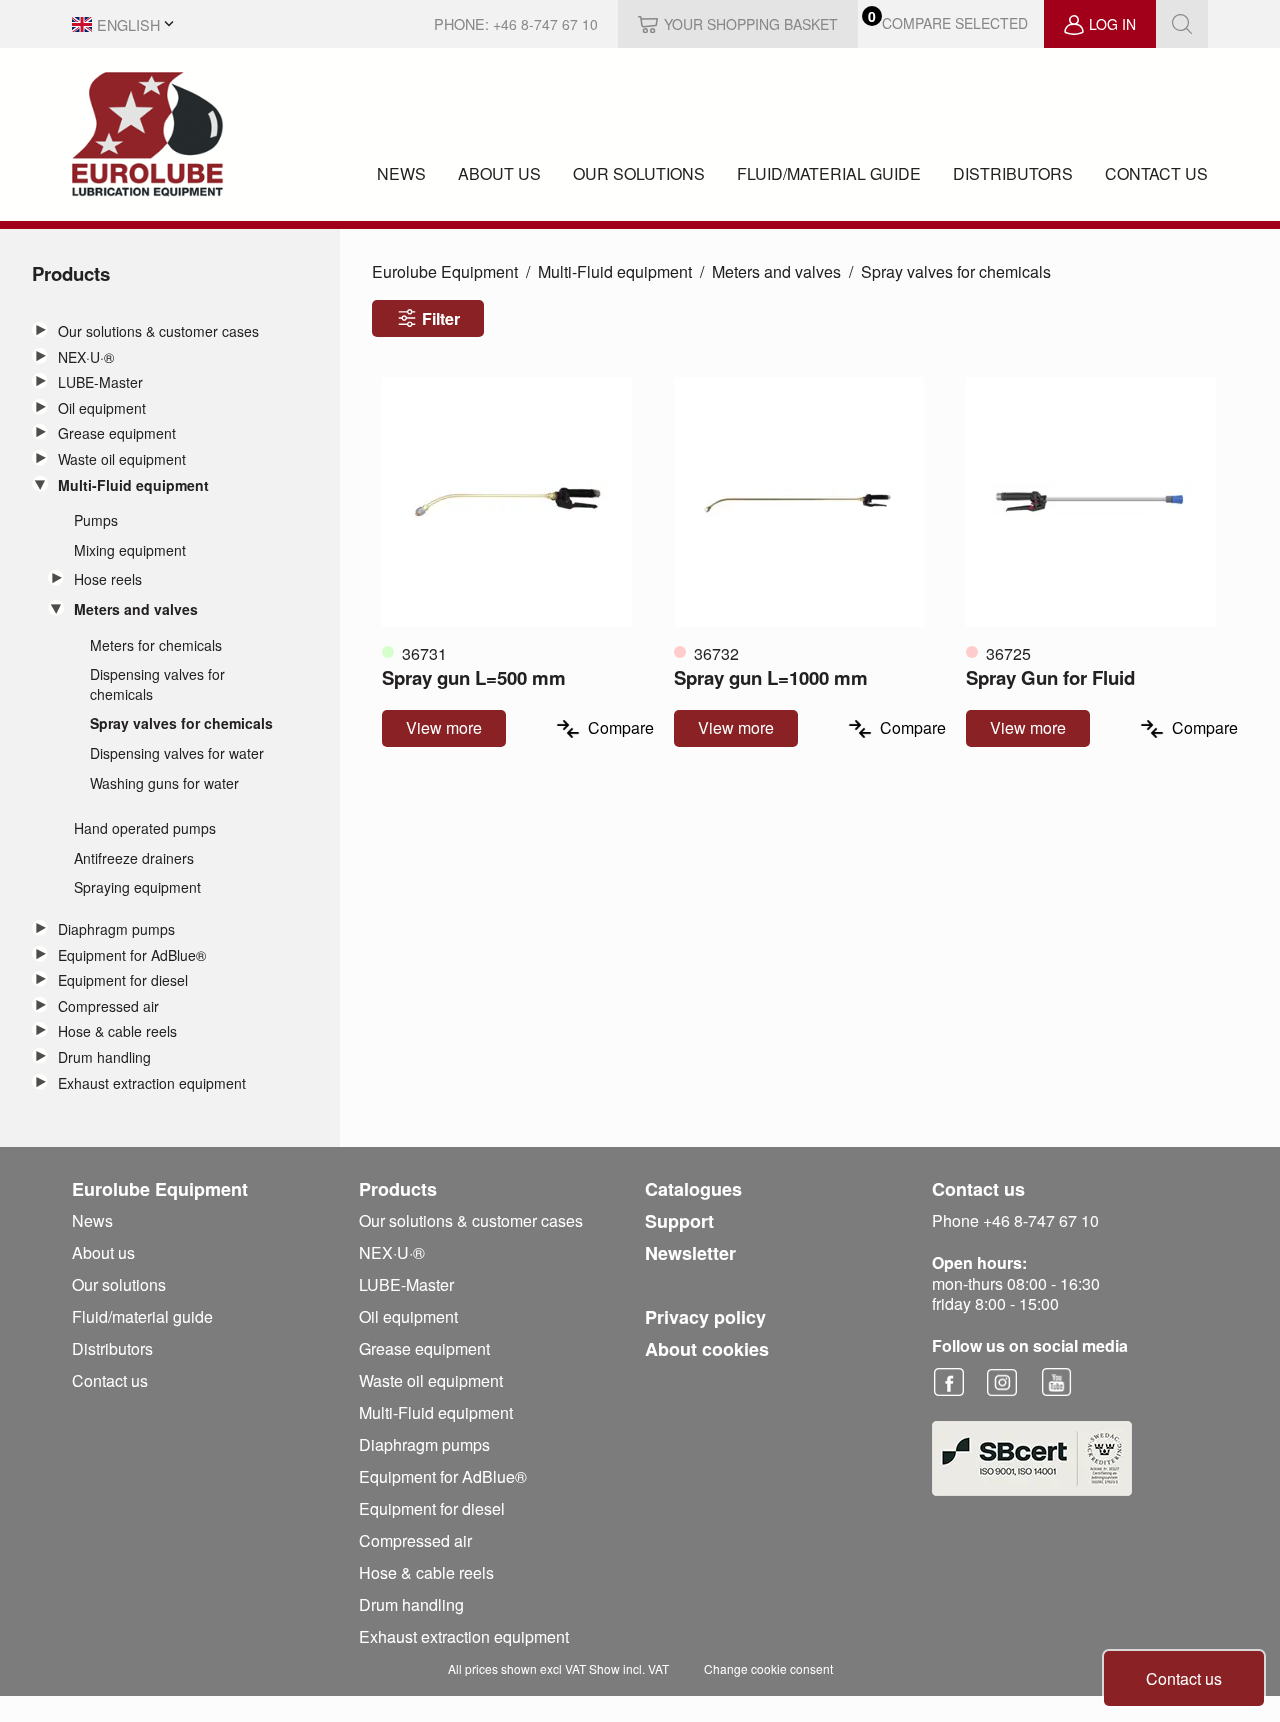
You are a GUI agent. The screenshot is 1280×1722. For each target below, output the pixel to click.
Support (679, 1221)
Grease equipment (117, 433)
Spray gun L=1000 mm (771, 677)
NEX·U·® (86, 357)
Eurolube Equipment (445, 271)
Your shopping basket (751, 24)
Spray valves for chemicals (181, 723)
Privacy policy (705, 1317)
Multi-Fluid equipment (133, 485)
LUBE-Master (100, 382)
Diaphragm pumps (116, 929)
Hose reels (108, 579)
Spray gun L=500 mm (474, 677)
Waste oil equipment (122, 459)
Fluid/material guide (829, 173)
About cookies (707, 1349)
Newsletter (690, 1253)
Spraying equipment (137, 887)
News (401, 173)
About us (499, 173)
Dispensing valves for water (177, 753)
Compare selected (955, 23)
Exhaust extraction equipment (152, 1083)
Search (1182, 24)
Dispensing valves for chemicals (157, 684)
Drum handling (104, 1057)
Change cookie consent (768, 1668)
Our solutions (639, 173)
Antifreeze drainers (134, 858)
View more (444, 727)
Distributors (1013, 173)
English (128, 24)
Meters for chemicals (156, 645)
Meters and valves (136, 609)
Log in (1112, 24)
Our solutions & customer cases (158, 331)
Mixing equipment (130, 550)
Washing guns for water (164, 783)
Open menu (40, 330)
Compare (621, 728)
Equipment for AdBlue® (132, 955)
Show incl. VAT (629, 1668)
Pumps (96, 520)
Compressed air (108, 1006)
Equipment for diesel (123, 980)
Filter (441, 318)
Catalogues (693, 1189)
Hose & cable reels (117, 1031)
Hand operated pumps (145, 828)
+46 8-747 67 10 (545, 24)
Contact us (1156, 173)
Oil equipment (102, 408)
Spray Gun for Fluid (1050, 677)
